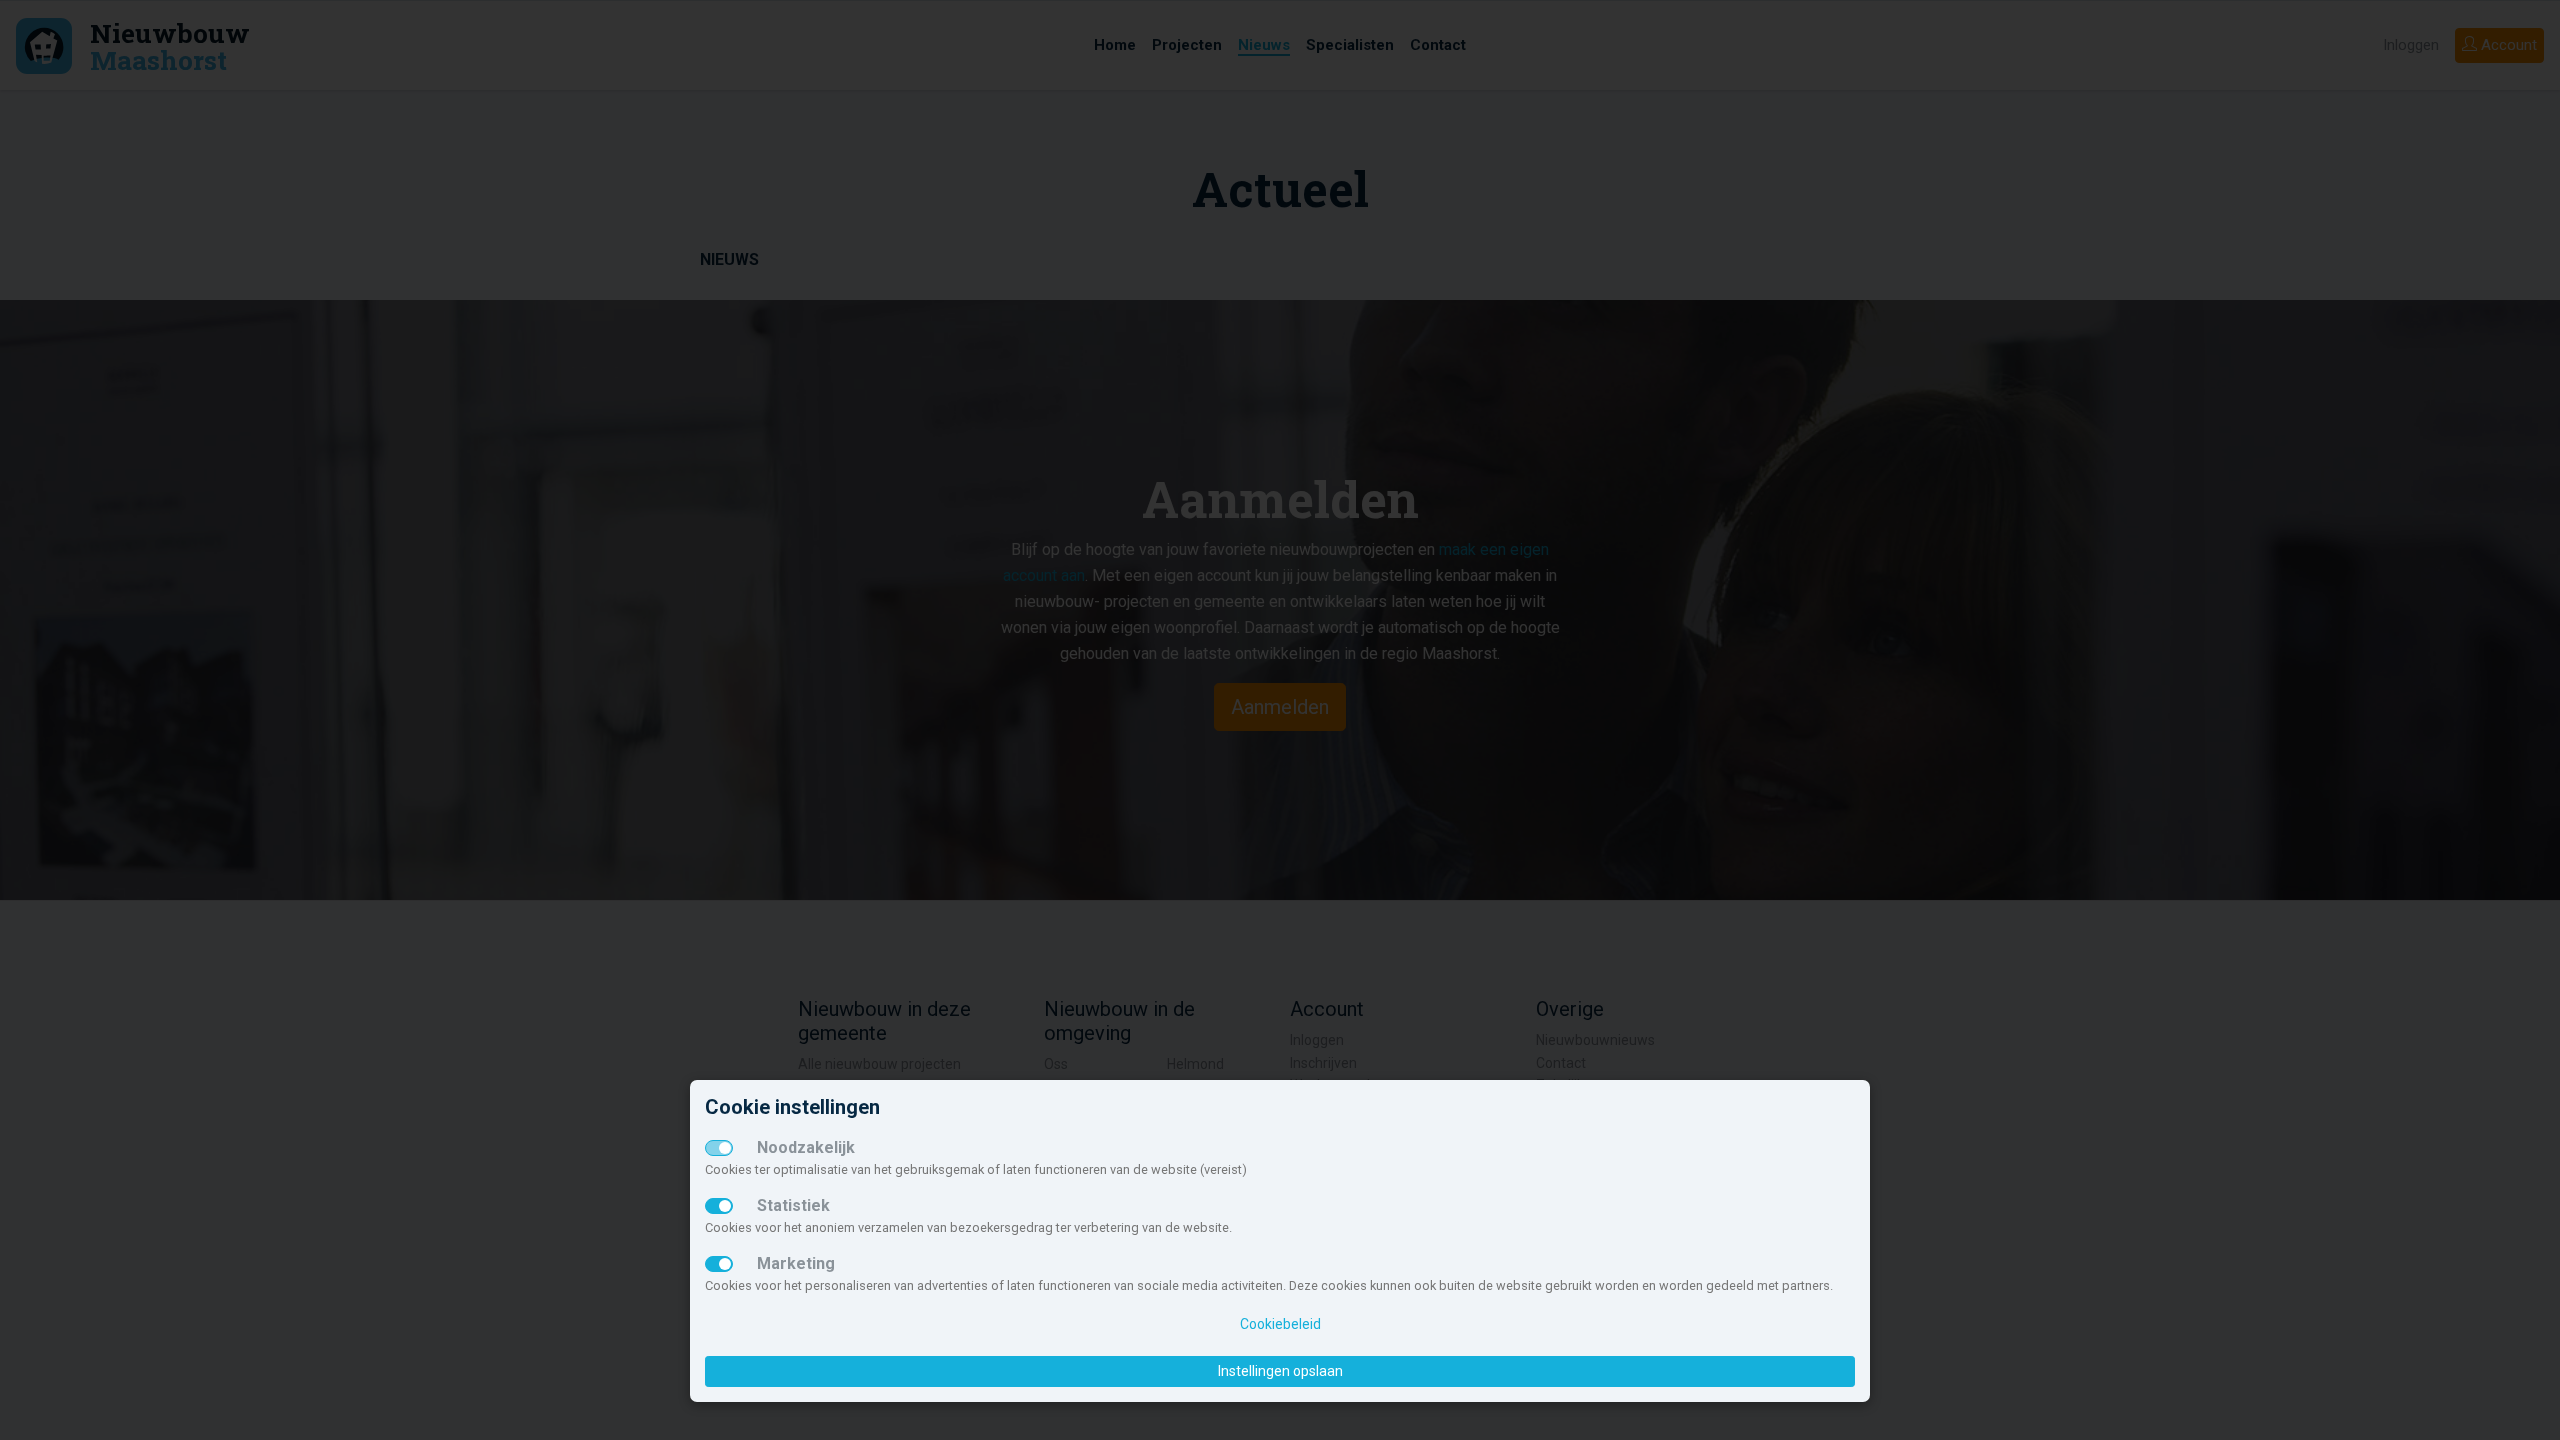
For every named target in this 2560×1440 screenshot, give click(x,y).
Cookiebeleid (1280, 1324)
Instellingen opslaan (1280, 1371)
